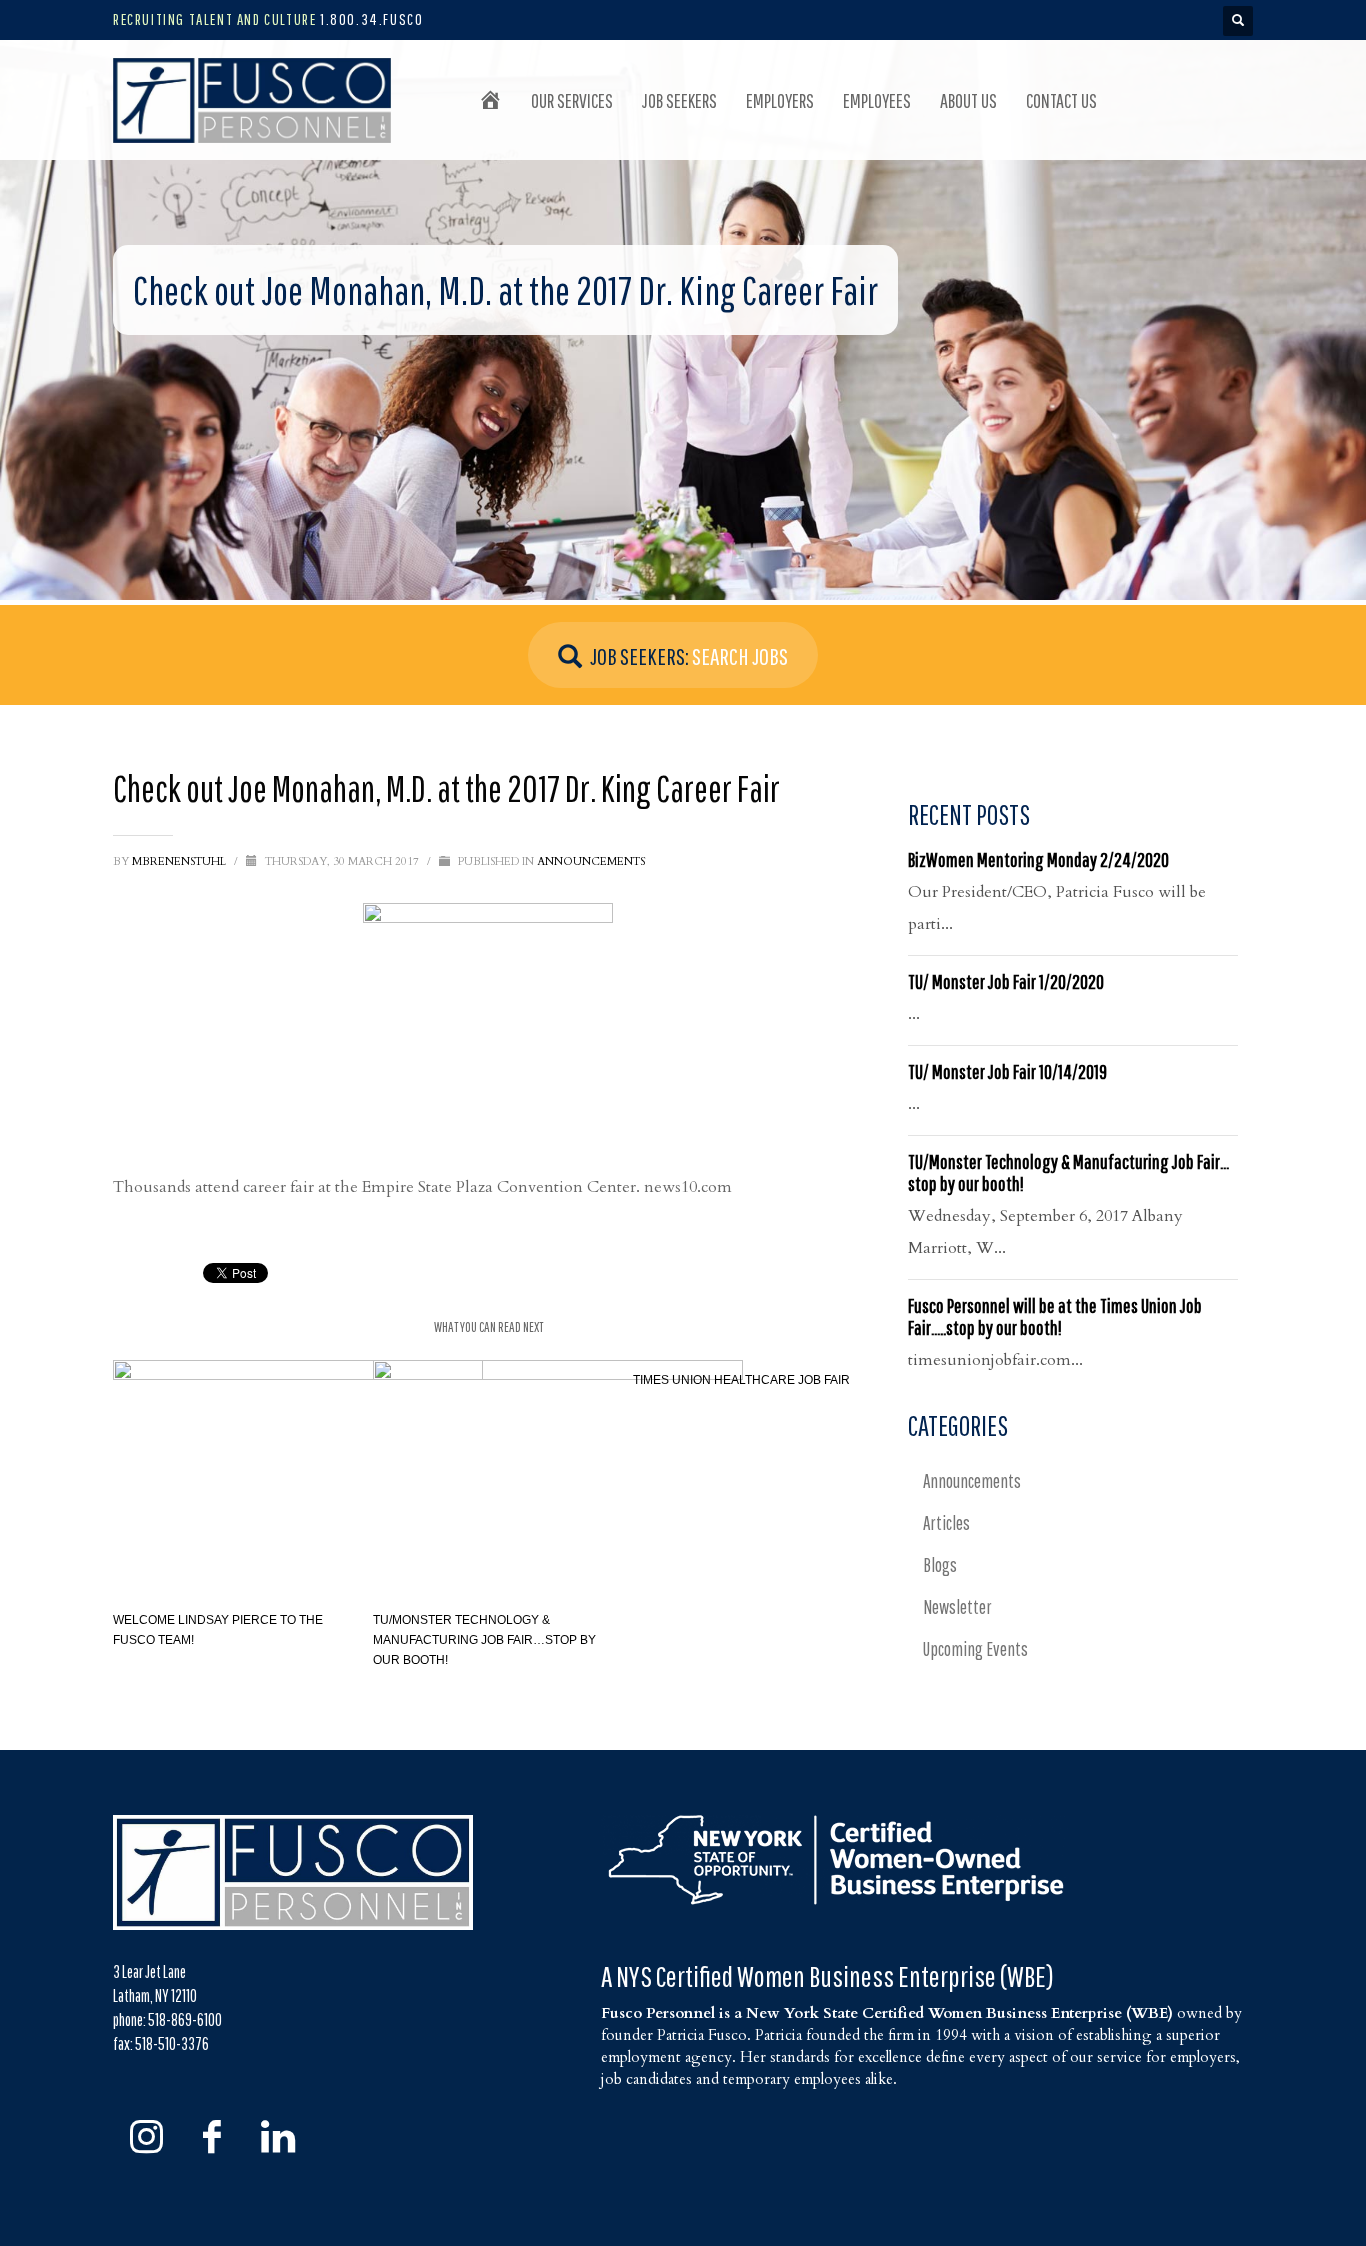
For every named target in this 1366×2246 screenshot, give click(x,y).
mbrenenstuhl (180, 861)
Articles (946, 1523)
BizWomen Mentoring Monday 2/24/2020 (1038, 859)
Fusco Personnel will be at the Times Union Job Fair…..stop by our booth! (1055, 1316)
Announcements (591, 861)
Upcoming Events (975, 1649)
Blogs (940, 1565)
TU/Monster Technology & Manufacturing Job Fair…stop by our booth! (484, 1640)
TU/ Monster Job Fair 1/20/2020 (1006, 981)
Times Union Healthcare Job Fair (741, 1380)
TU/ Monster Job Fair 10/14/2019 (1007, 1071)
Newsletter (957, 1607)
